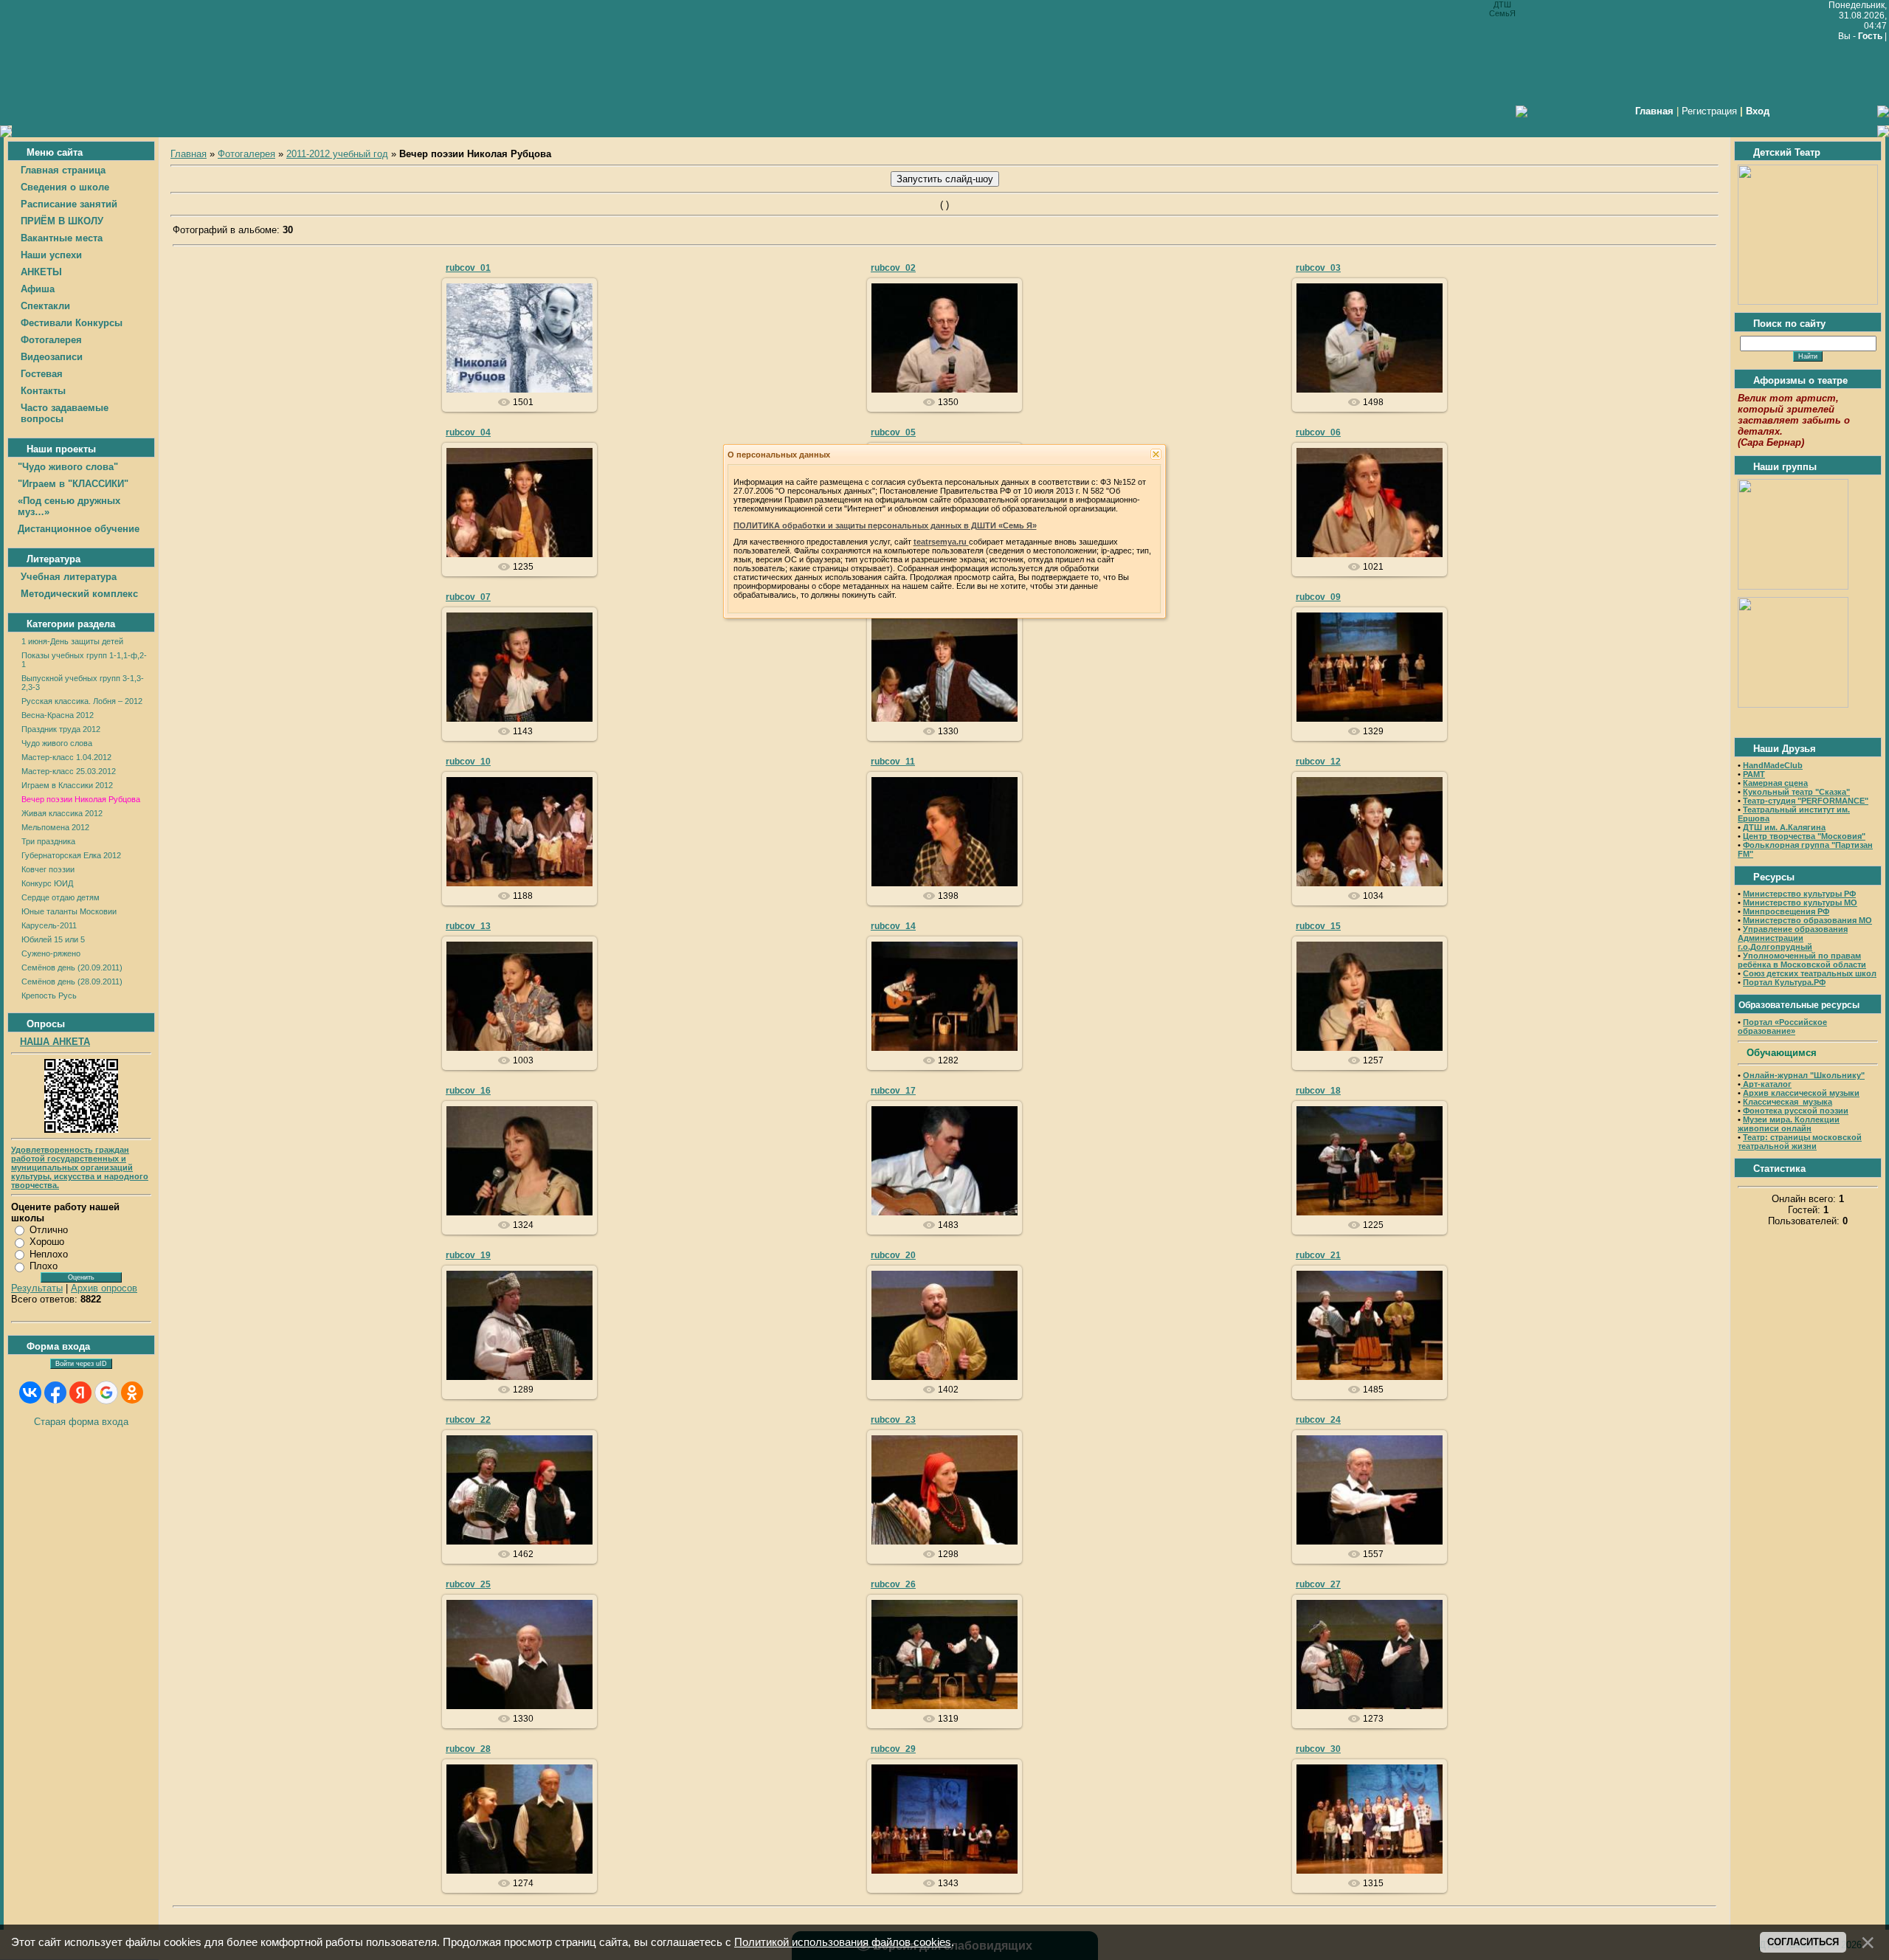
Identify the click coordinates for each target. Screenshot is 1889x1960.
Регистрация (1709, 111)
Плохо (44, 1266)
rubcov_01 (468, 268)
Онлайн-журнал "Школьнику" (1804, 1075)
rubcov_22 (468, 1420)
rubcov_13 (468, 926)
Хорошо (47, 1242)
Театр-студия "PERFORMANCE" (1806, 801)
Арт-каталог (1766, 1084)
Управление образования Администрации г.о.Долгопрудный (1793, 938)
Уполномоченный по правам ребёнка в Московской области (1802, 960)
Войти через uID (81, 1364)
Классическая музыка (1788, 1102)
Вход (1758, 111)
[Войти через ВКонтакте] (30, 1393)
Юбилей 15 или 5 (53, 939)
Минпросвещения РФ (1786, 911)
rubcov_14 (893, 926)
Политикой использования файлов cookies (843, 1942)
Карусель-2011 (49, 925)
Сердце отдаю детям (61, 897)
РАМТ (1754, 774)
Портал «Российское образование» (1782, 1026)
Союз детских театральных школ (1810, 973)
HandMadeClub (1773, 765)
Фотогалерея (246, 154)
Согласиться (1803, 1942)
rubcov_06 (1318, 432)
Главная (189, 154)
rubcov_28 (468, 1749)
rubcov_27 (1318, 1584)
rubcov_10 (468, 762)
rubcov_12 (1318, 762)
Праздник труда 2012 (61, 729)
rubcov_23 (893, 1420)
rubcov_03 (1318, 268)
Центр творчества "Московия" (1804, 836)
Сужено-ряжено (51, 953)
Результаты (37, 1288)
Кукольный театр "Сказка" (1796, 792)
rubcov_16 (468, 1091)
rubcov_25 (468, 1584)
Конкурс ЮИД (47, 883)
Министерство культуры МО (1800, 903)
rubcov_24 (1318, 1420)
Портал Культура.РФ (1784, 982)
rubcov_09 (1318, 597)
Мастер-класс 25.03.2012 (69, 771)
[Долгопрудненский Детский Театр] (1808, 301)
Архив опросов (104, 1288)
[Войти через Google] (106, 1393)
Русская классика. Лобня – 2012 (82, 701)
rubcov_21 (1318, 1255)
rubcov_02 (893, 268)
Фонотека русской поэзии (1796, 1111)
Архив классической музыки (1801, 1093)
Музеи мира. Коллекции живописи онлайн (1789, 1124)
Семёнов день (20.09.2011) (72, 967)
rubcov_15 (1318, 926)
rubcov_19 (468, 1255)
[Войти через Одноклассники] (132, 1393)
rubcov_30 (1318, 1749)
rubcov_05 (893, 432)
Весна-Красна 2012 (58, 715)
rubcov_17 (893, 1091)
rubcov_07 (468, 597)
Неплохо (49, 1254)
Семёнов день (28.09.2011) (72, 981)
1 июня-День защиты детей (72, 641)
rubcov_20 (893, 1255)
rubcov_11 (893, 762)
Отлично (49, 1230)
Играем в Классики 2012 (67, 785)
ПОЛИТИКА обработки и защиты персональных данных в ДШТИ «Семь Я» (885, 525)
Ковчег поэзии (48, 869)
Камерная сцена (1775, 783)
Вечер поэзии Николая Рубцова (81, 799)
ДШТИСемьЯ (526, 350)
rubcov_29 (893, 1749)
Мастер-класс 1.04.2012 (66, 757)
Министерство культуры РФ (1799, 894)
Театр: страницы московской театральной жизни (1800, 1142)
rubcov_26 (893, 1584)
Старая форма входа (81, 1422)
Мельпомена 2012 (55, 827)
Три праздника (48, 841)
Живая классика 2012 (62, 813)
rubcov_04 (468, 432)
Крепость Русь (49, 995)
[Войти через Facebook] (55, 1393)
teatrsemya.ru (941, 542)
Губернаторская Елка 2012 (71, 855)
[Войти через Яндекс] (80, 1393)
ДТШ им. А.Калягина (1784, 827)
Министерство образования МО (1807, 920)
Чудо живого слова (57, 743)
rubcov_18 (1318, 1091)
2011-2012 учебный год (337, 154)
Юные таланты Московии (69, 911)
